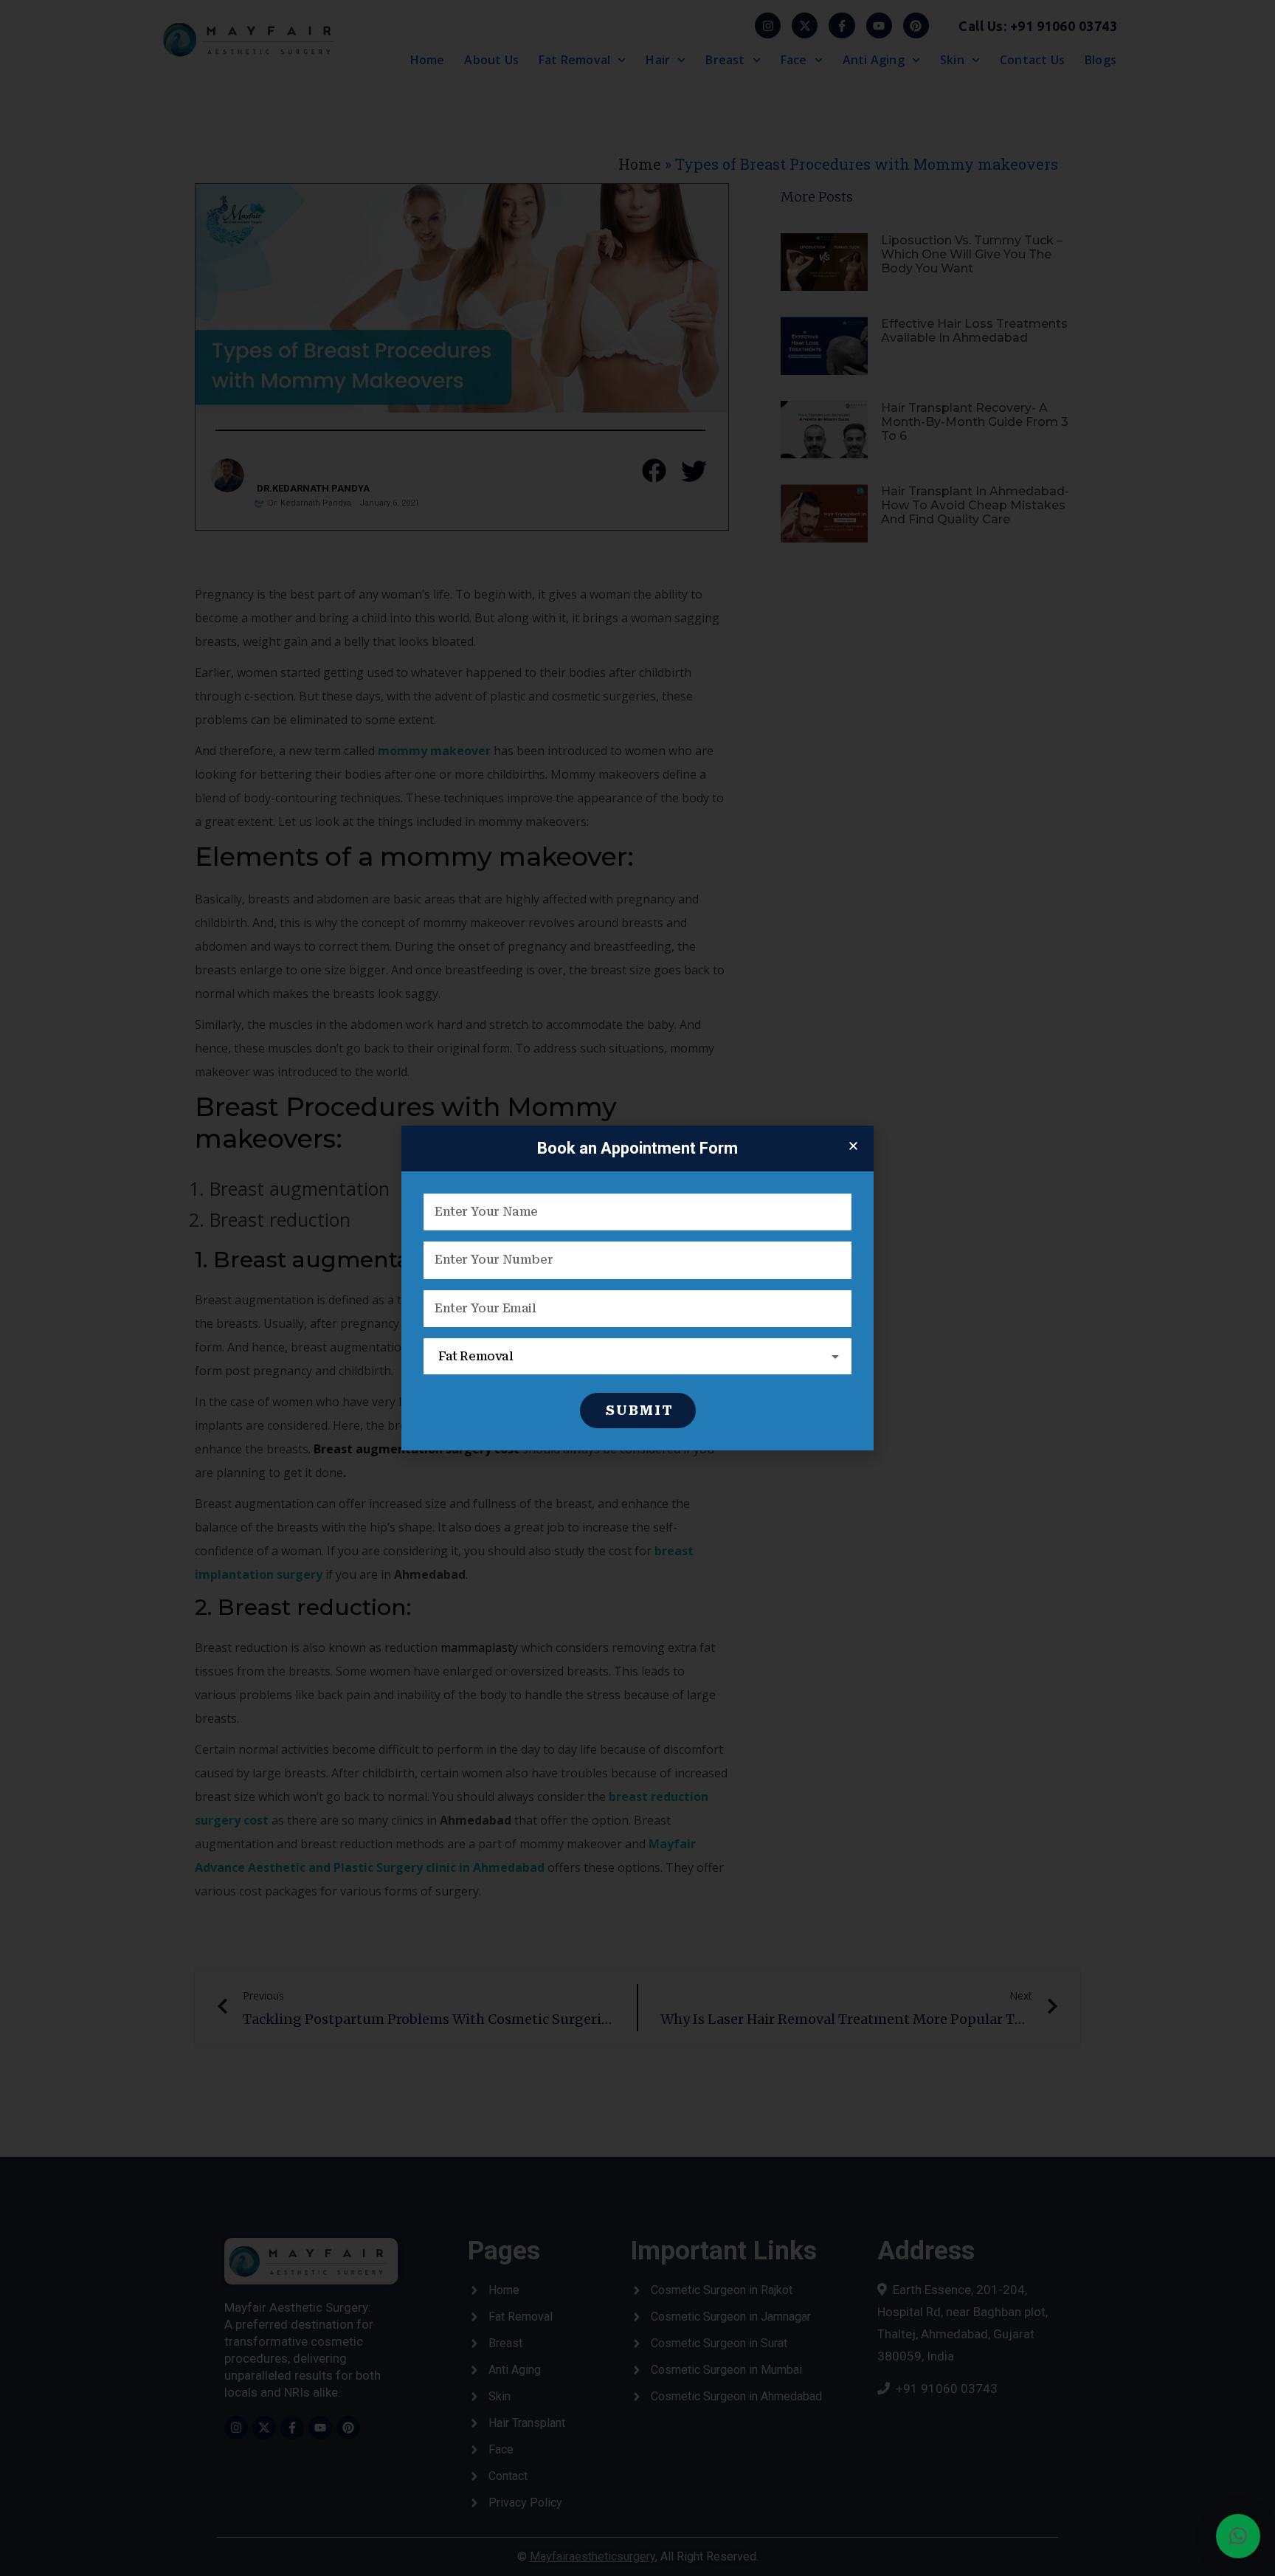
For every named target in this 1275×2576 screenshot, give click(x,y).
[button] (1238, 2536)
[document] (637, 1288)
